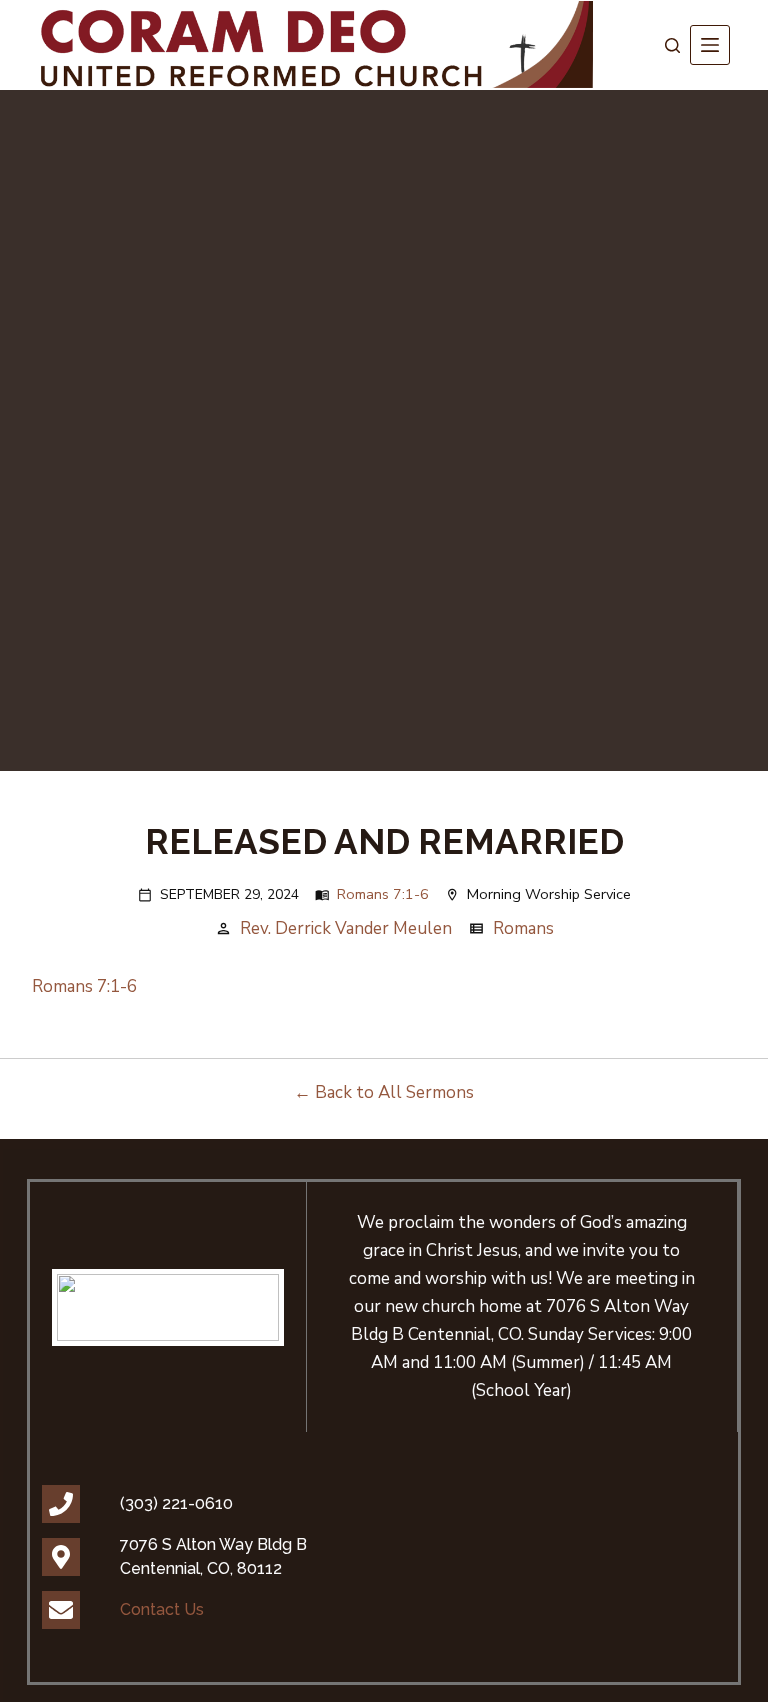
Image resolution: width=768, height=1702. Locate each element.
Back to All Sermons (394, 1092)
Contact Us (162, 1609)
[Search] (672, 45)
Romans (523, 928)
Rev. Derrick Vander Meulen (346, 928)
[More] (710, 45)
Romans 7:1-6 (383, 894)
